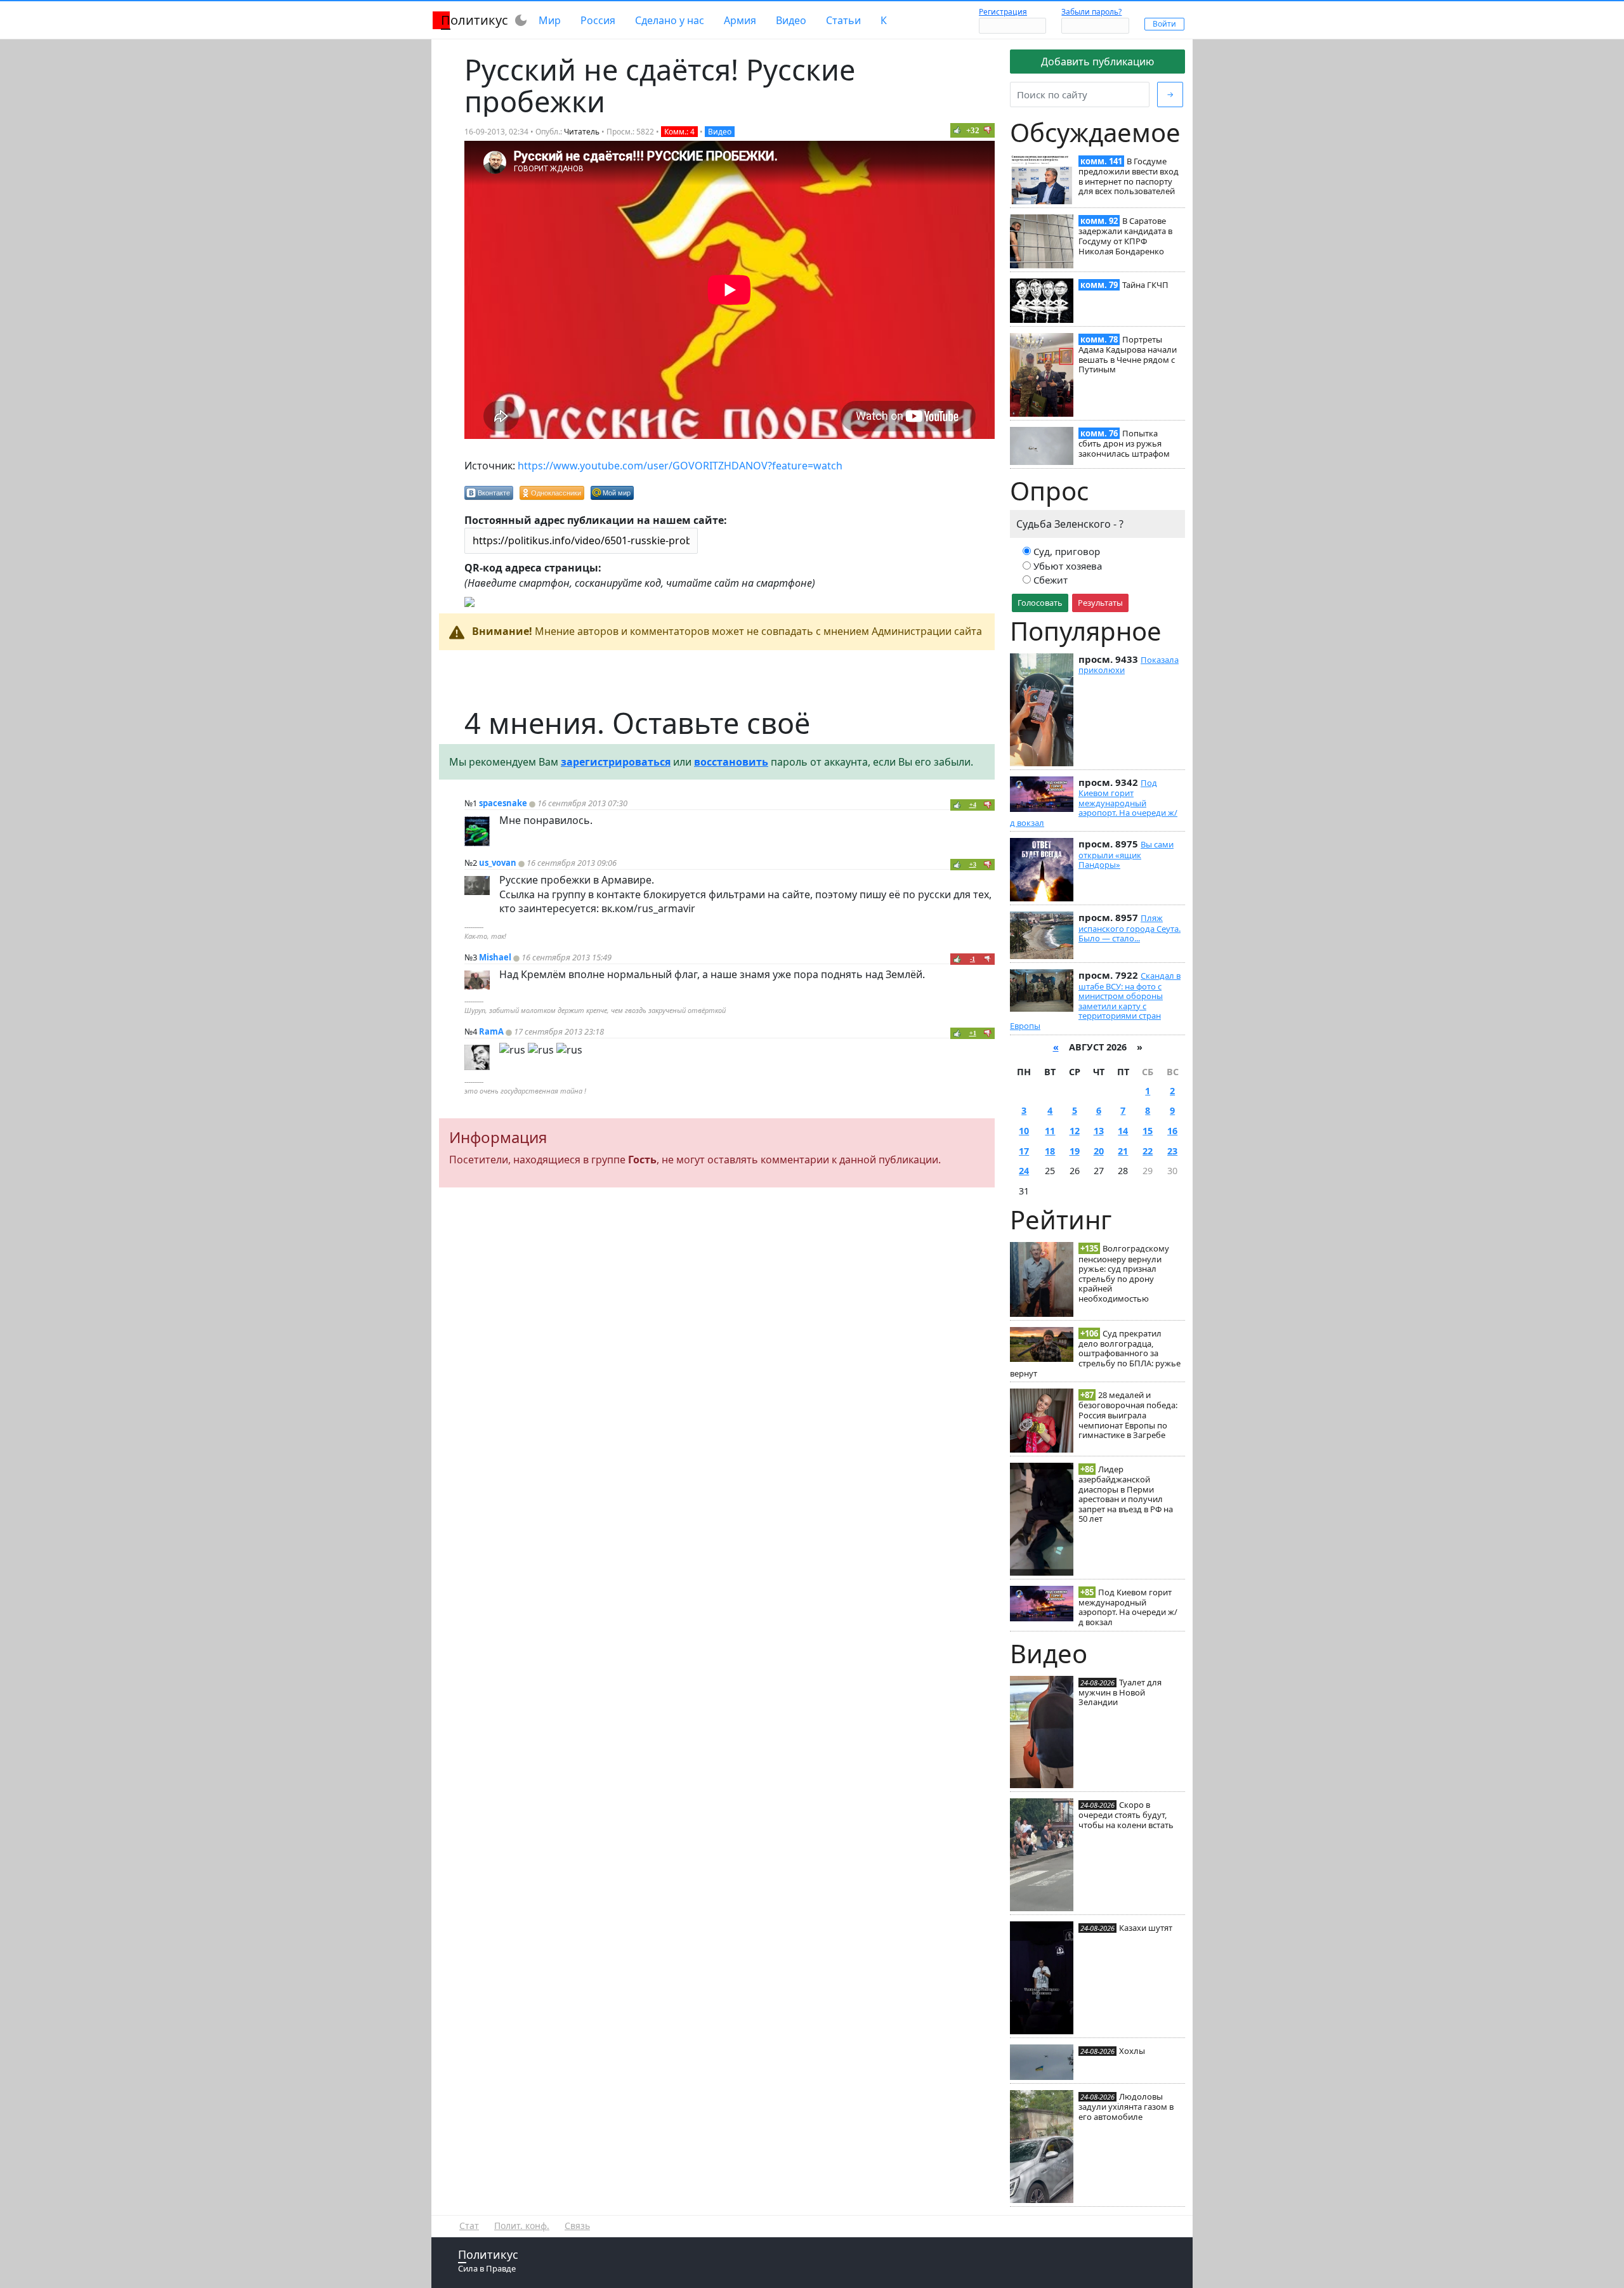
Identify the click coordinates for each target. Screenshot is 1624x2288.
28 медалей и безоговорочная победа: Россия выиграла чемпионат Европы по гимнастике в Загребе (1128, 1415)
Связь (577, 2226)
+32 (973, 130)
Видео (791, 20)
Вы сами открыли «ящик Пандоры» (1126, 854)
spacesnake (503, 803)
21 (1123, 1151)
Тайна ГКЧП (1145, 285)
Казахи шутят (1146, 1928)
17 (1024, 1151)
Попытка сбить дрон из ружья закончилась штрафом (1124, 443)
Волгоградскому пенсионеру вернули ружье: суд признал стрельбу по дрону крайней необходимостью (1124, 1273)
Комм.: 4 (679, 132)
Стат (469, 2226)
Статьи (843, 20)
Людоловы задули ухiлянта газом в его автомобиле (1126, 2107)
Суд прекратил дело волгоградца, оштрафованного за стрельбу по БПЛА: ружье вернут (1095, 1353)
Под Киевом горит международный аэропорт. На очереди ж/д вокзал (1094, 803)
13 (1099, 1131)
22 (1148, 1151)
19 (1075, 1151)
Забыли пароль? (1091, 12)
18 (1050, 1151)
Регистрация (1003, 12)
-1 (972, 959)
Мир (550, 20)
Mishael (495, 957)
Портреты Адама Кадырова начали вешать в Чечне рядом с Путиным (1128, 354)
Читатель (582, 132)
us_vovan (498, 863)
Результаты (1100, 603)
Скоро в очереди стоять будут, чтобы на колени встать (1126, 1815)
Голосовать (1040, 603)
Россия (598, 20)
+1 (973, 1033)
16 (1172, 1131)
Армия (740, 20)
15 (1148, 1131)
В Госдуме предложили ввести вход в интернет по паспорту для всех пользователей (1129, 176)
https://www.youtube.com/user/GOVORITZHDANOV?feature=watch (680, 466)
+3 (973, 864)
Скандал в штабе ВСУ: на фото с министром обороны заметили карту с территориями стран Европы (1095, 1001)
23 (1172, 1151)
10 (1024, 1131)
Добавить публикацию (1097, 62)
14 (1123, 1131)
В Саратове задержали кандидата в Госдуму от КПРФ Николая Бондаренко (1125, 236)
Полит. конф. (522, 2226)
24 (1024, 1171)
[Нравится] (957, 130)
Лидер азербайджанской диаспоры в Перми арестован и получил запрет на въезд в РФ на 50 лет (1126, 1494)
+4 (973, 805)
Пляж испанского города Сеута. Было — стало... (1130, 928)
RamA (491, 1031)
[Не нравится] (988, 130)
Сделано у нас (670, 20)
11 (1050, 1131)
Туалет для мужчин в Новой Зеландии (1120, 1692)
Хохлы (1132, 2051)
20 (1099, 1151)
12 (1075, 1131)
